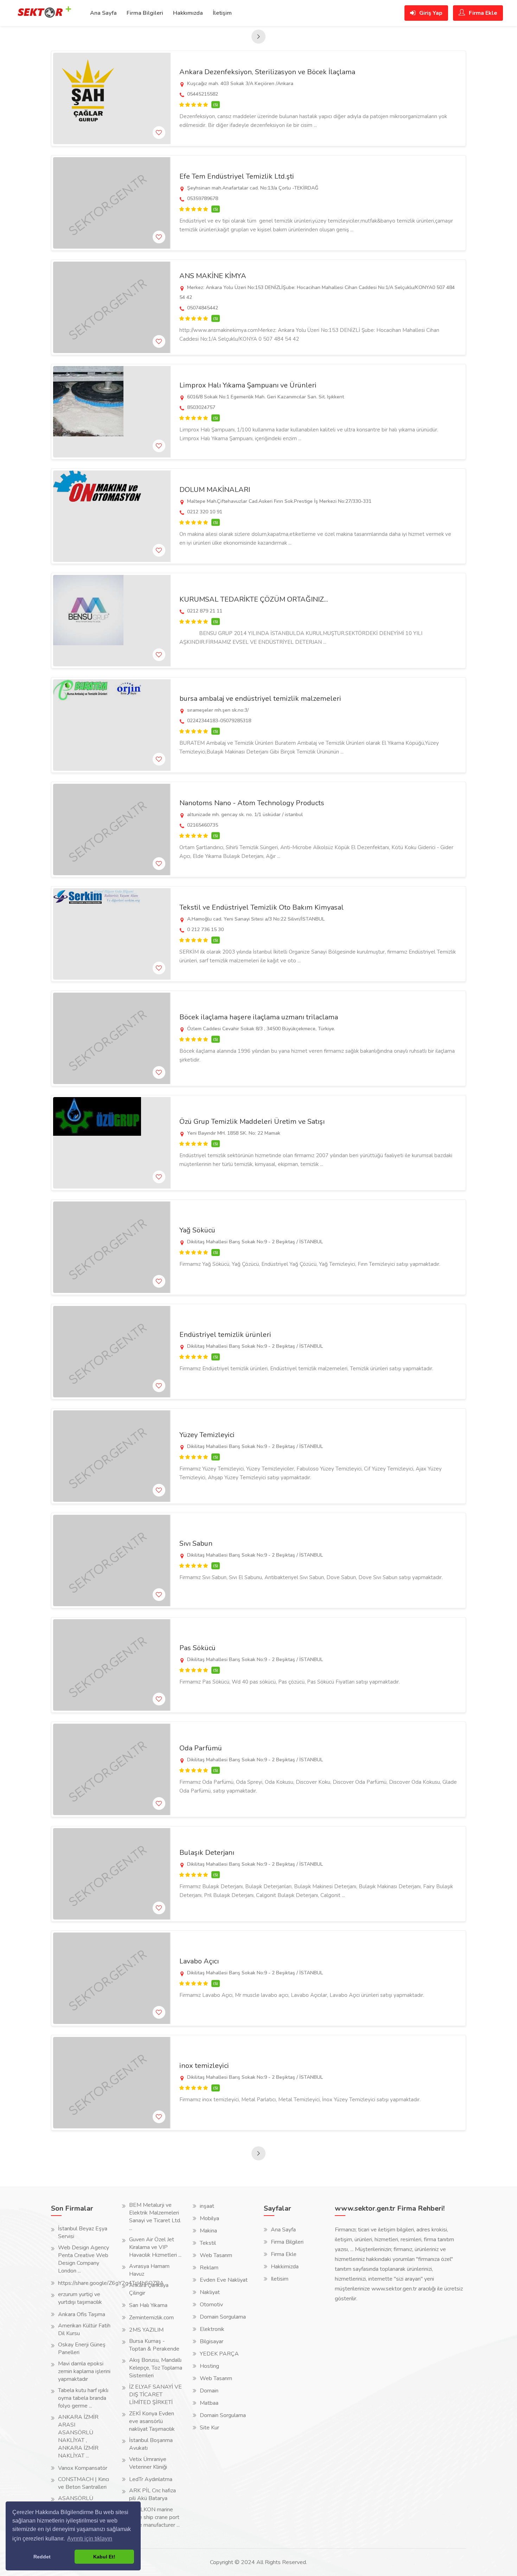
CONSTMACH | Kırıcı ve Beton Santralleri (84, 2483)
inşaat (207, 2206)
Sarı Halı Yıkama (148, 2305)
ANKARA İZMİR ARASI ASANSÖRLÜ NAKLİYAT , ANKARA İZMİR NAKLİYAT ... (78, 2436)
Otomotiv (211, 2305)
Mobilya (209, 2218)
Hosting (209, 2366)
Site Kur (209, 2428)
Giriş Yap (430, 13)
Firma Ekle (482, 13)
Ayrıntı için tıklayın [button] (90, 2539)
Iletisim (280, 2279)
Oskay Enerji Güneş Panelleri (82, 2348)
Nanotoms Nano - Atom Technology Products (252, 803)
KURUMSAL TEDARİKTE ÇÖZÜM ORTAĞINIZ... (254, 599)
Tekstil (208, 2243)
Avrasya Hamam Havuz (149, 2270)
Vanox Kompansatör (83, 2468)
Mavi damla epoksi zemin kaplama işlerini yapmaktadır (84, 2371)
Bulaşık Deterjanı (207, 1853)
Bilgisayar (212, 2341)
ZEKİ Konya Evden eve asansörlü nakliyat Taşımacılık (152, 2421)
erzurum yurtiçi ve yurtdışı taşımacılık (80, 2298)
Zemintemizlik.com (151, 2318)
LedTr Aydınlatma (151, 2479)
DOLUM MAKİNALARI (215, 490)
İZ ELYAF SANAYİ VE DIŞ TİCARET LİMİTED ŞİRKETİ (155, 2395)
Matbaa (209, 2403)
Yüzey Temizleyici (207, 1435)
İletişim (222, 13)
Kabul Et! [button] (104, 2557)
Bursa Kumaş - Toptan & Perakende (154, 2345)
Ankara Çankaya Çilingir (149, 2289)
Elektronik (212, 2329)
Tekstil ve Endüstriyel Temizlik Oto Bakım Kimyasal (261, 907)
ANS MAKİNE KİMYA (213, 276)
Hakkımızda (188, 13)
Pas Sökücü (197, 1648)
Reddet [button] (42, 2557)
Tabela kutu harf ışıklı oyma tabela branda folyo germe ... (83, 2398)
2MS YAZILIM (146, 2330)
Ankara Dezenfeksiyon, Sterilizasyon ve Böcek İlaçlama (267, 72)
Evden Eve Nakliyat (224, 2280)
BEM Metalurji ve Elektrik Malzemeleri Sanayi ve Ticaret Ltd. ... (155, 2217)
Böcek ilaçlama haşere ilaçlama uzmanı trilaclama (259, 1017)
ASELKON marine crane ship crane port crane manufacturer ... (154, 2517)
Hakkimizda (285, 2267)
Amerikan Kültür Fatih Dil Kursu (84, 2330)
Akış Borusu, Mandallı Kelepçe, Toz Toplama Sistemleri (156, 2368)
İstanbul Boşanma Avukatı (151, 2444)
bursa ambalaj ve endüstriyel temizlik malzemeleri (260, 699)
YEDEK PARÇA (219, 2354)
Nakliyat (210, 2292)
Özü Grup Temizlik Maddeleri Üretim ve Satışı (252, 1122)
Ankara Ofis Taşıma (82, 2314)
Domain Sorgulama (223, 2317)
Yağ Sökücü (197, 1230)
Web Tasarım (216, 2255)
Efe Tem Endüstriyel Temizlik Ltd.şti (237, 176)
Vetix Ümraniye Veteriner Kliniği (148, 2463)
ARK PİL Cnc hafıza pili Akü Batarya (152, 2494)
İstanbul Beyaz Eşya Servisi (83, 2232)
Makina (208, 2231)
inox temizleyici (204, 2066)
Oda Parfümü (201, 1748)
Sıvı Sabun (196, 1543)
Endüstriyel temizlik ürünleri (225, 1335)
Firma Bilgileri (145, 13)
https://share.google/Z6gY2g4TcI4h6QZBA (111, 2283)
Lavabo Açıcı (199, 1961)
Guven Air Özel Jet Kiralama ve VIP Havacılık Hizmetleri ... (155, 2247)
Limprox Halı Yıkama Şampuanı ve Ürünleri (248, 385)
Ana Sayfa (103, 13)
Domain (209, 2391)
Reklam (209, 2268)
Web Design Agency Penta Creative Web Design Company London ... (84, 2259)
